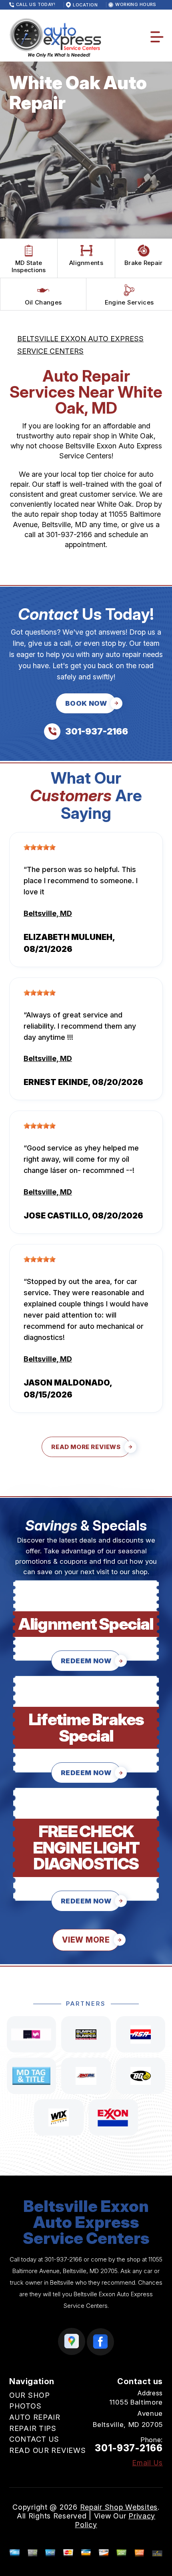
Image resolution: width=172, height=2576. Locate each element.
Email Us (147, 2463)
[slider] (40, 847)
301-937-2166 (69, 535)
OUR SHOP (30, 2395)
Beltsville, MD (48, 913)
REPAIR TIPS (33, 2428)
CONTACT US (34, 2439)
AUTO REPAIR (35, 2417)
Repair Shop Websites (119, 2507)
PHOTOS (25, 2406)
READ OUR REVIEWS (48, 2450)
